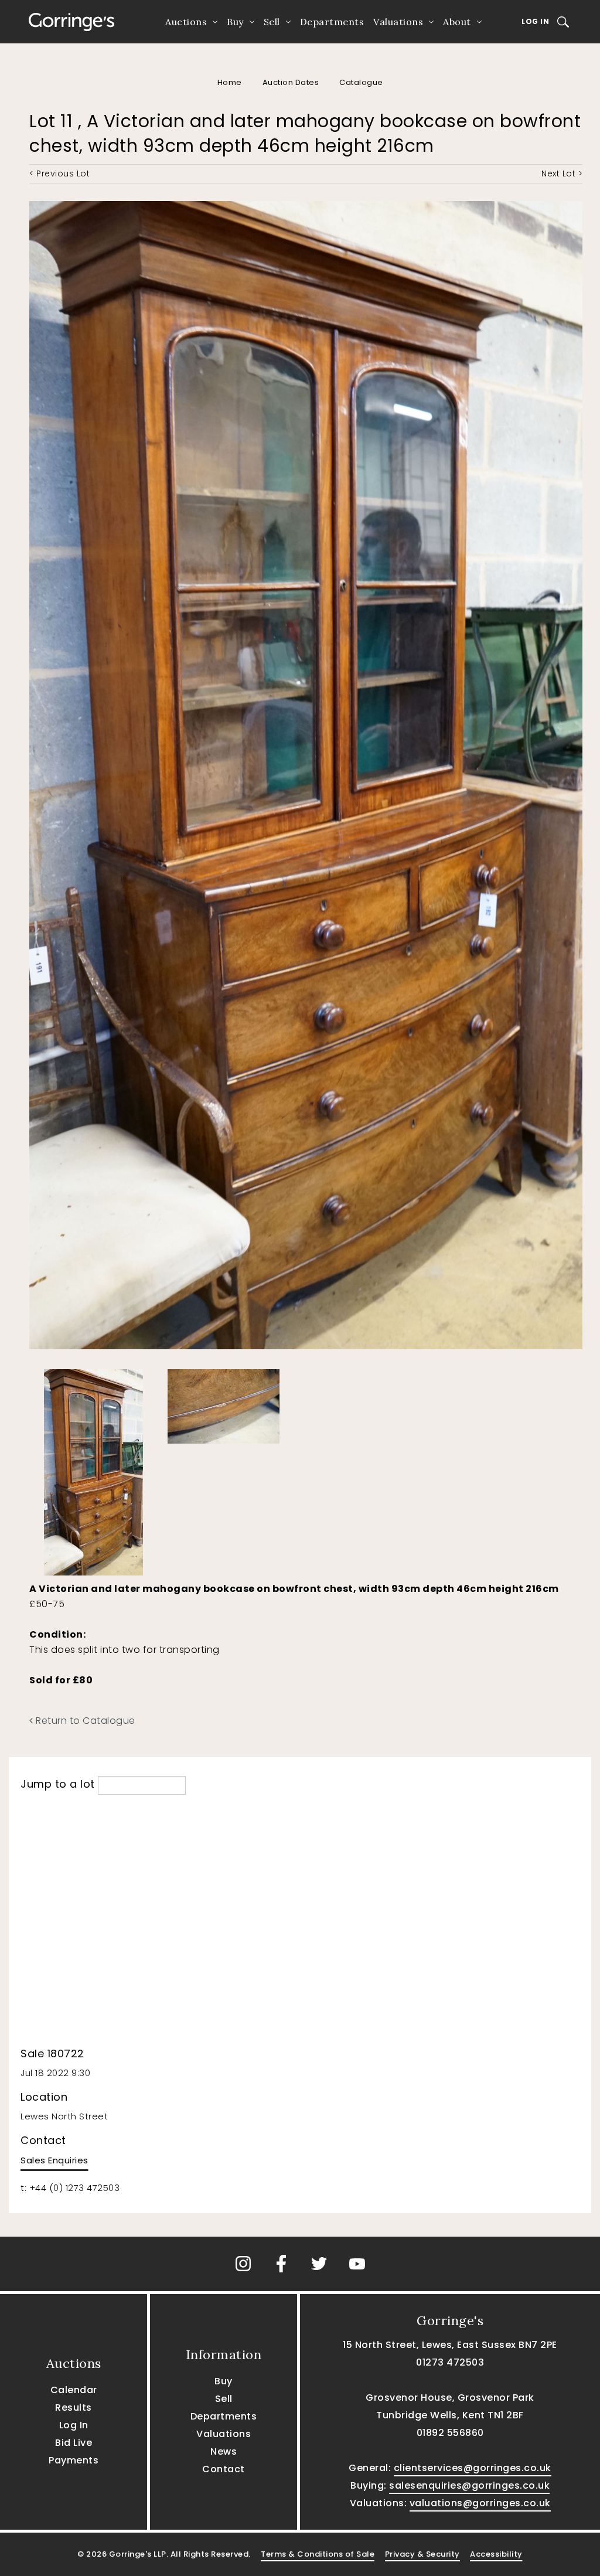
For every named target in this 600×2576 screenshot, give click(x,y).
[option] (100, 1469)
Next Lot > (562, 173)
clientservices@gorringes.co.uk (473, 2468)
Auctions (186, 22)
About (457, 22)
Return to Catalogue (84, 1721)
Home (230, 82)
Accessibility (496, 2554)
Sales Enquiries (54, 2160)
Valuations (398, 22)
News (224, 2451)
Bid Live (74, 2443)
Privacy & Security (422, 2554)
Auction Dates (291, 82)
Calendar (74, 2390)
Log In (535, 21)
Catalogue (361, 82)
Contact (224, 2469)
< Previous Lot (59, 173)
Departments (332, 22)
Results (74, 2407)
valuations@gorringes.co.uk (480, 2503)
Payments (74, 2460)
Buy (235, 22)
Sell (272, 22)
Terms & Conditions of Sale (318, 2554)
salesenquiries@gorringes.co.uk (469, 2485)
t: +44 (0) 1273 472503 (70, 2188)
